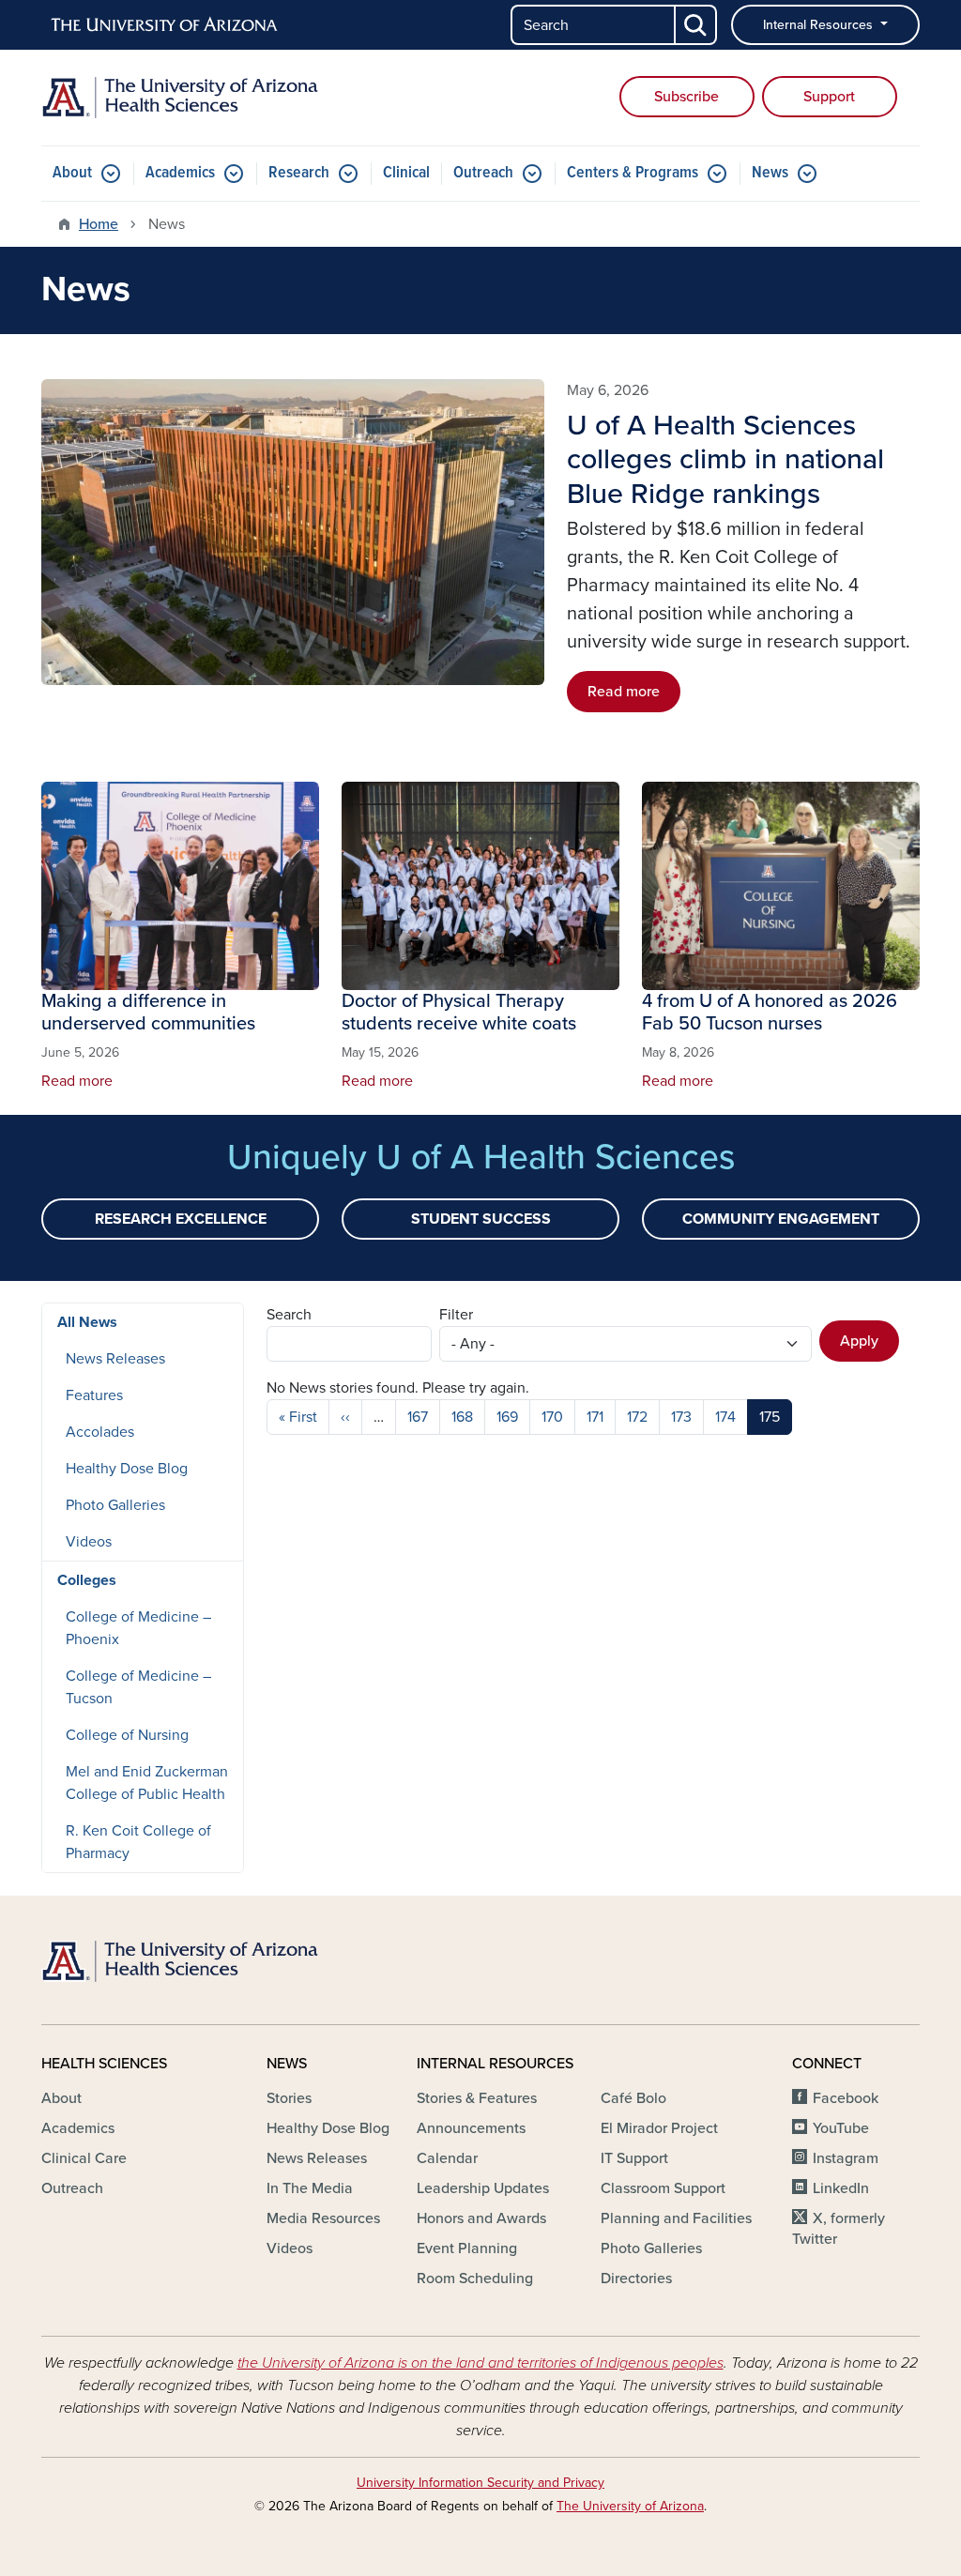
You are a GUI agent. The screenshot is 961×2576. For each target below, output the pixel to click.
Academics (180, 173)
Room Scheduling (475, 2279)
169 (507, 1417)
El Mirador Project (659, 2128)
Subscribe (686, 97)
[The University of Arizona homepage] (165, 25)
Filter (456, 1315)
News (770, 173)
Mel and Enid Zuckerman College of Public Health (147, 1783)
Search (289, 1315)
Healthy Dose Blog (127, 1469)
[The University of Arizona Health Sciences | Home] (180, 98)
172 (637, 1417)
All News (87, 1322)
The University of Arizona (630, 2506)
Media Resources (323, 2218)
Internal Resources (820, 25)
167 (418, 1417)
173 (681, 1417)
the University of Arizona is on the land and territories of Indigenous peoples (480, 2363)
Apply (859, 1341)
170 (552, 1417)
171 (595, 1417)
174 (725, 1417)
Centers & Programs (633, 173)
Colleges (87, 1580)
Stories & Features (477, 2098)
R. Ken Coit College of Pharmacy (138, 1842)
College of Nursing (127, 1735)
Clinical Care (84, 2158)
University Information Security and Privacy (480, 2483)
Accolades (100, 1432)
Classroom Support (663, 2188)
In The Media (310, 2188)
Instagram (846, 2158)
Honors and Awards (481, 2218)
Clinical (406, 173)
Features (94, 1395)
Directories (636, 2279)
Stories (289, 2098)
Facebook (846, 2098)
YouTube (841, 2128)
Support (829, 97)
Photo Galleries (115, 1505)
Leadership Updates (483, 2188)
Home (99, 224)
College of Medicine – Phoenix (138, 1628)
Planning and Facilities (676, 2218)
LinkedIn (841, 2188)
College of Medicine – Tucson (138, 1687)
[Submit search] (696, 25)
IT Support (634, 2158)
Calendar (447, 2158)
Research (299, 173)
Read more (624, 692)
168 (462, 1417)
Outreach (483, 173)
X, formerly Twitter (839, 2229)
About (72, 173)
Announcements (471, 2128)
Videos (89, 1542)
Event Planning (467, 2248)
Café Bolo (633, 2098)
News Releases (115, 1359)
